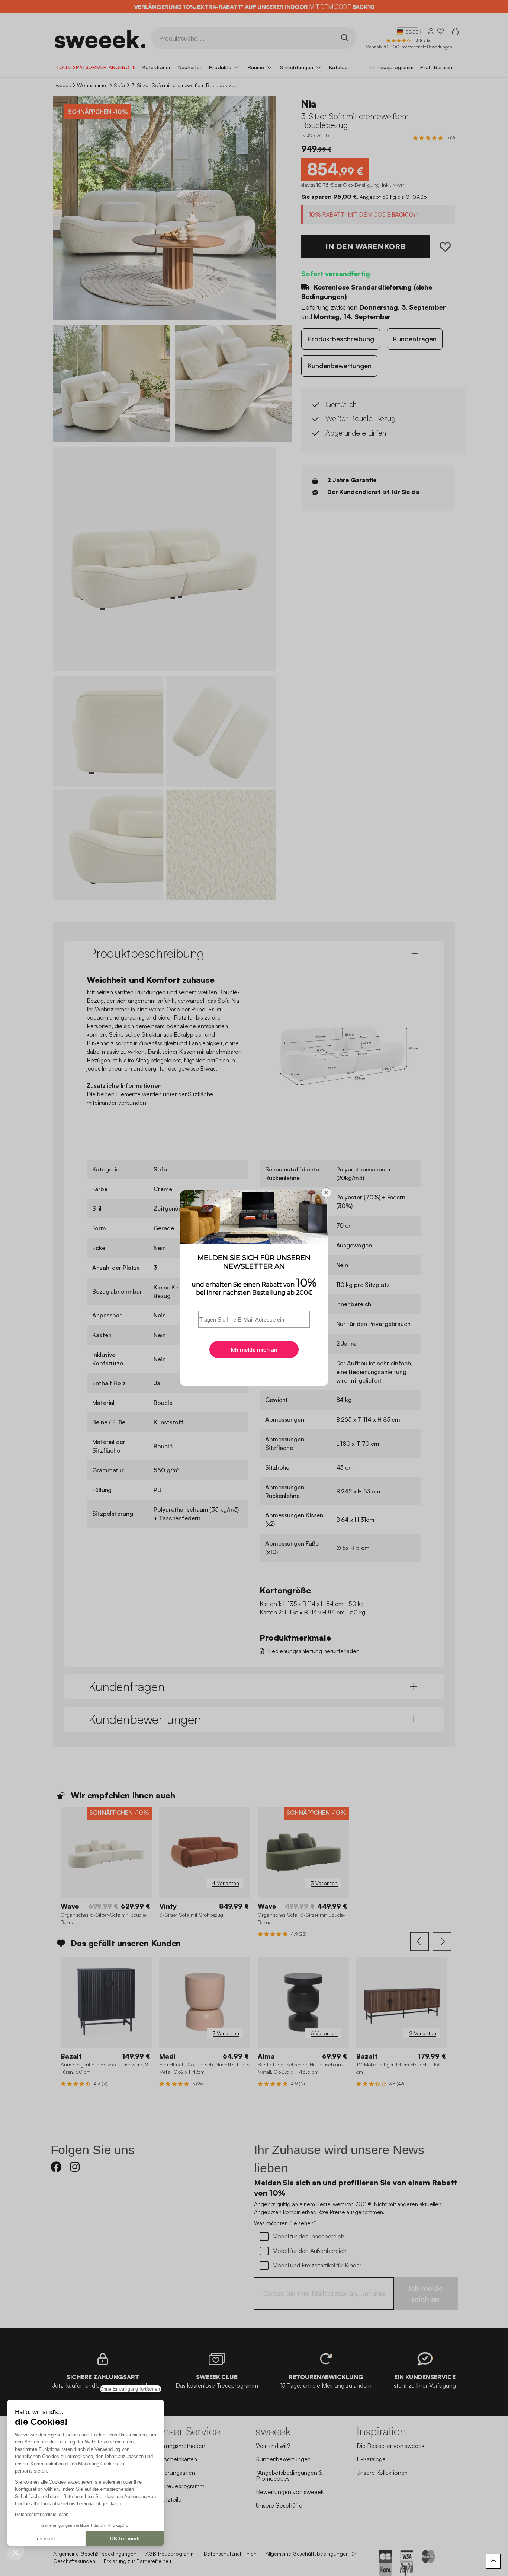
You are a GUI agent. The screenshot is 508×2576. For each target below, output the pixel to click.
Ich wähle (46, 2538)
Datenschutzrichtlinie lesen (42, 2515)
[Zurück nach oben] (493, 2561)
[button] (16, 2552)
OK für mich (125, 2538)
